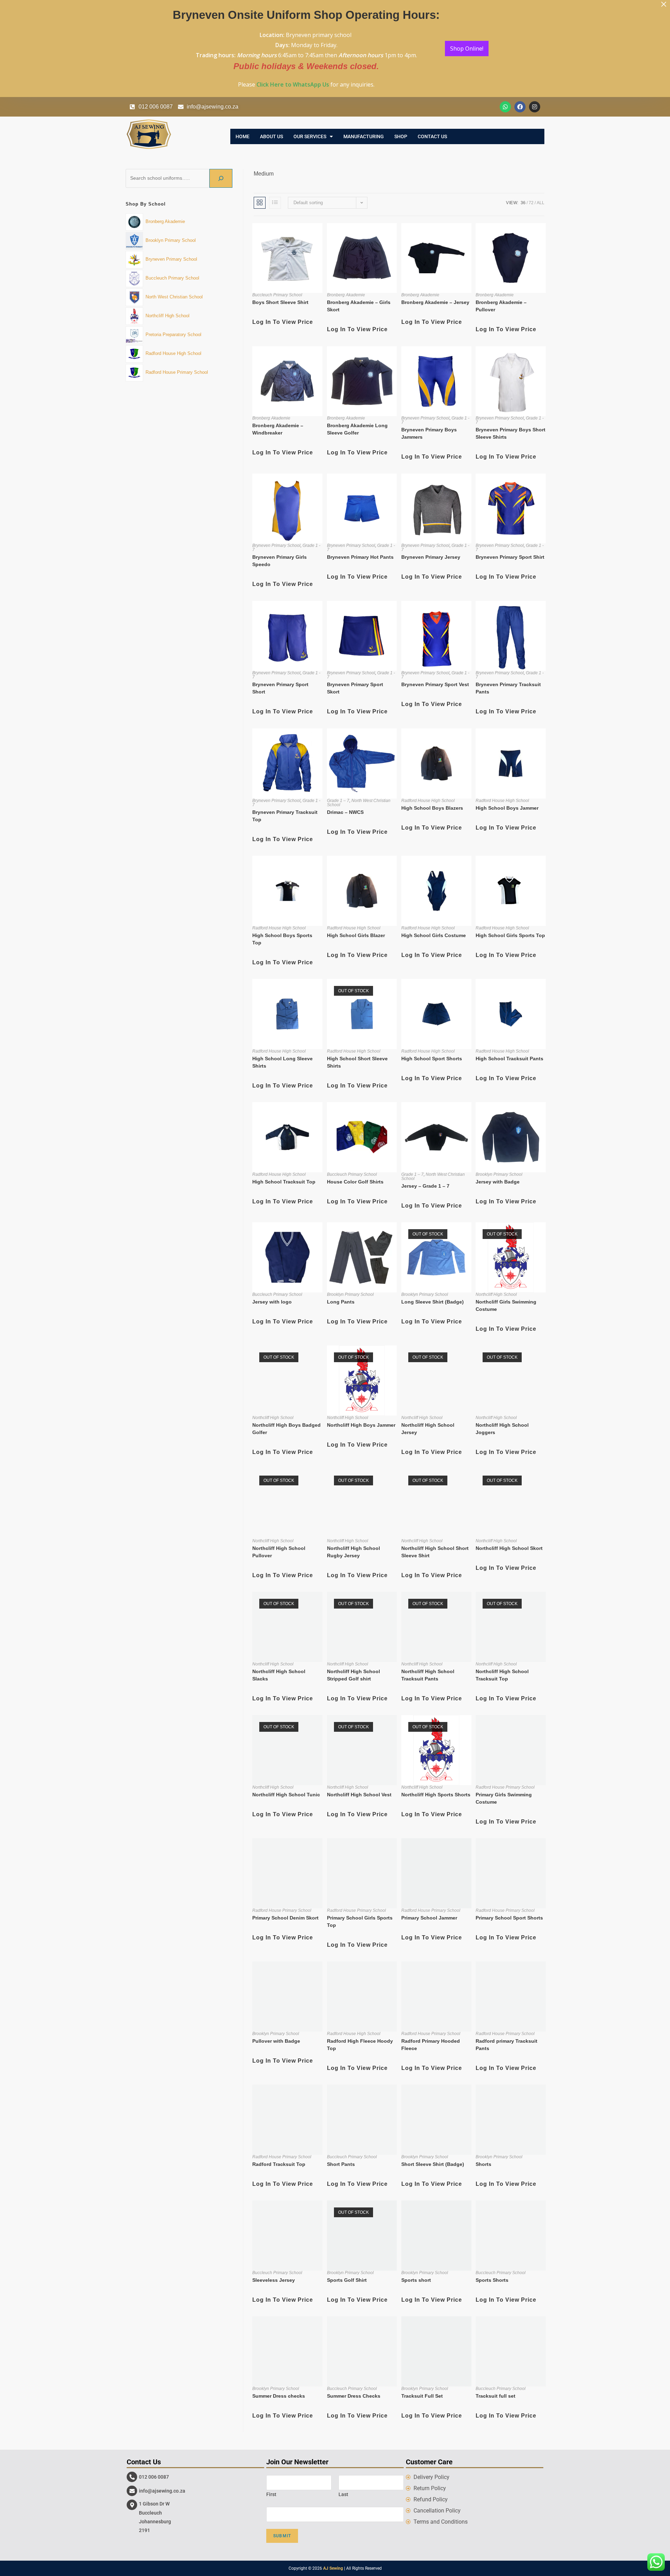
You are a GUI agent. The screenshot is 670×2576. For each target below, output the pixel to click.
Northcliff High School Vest (359, 1795)
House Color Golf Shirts (355, 1182)
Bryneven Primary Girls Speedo (280, 561)
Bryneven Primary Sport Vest (435, 684)
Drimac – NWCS (345, 812)
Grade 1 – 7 (338, 801)
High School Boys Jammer (507, 808)
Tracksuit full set (496, 2396)
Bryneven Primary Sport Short (280, 688)
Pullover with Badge (276, 2041)
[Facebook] (520, 107)
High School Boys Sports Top (282, 939)
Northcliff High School (496, 1294)
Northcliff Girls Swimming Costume (506, 1305)
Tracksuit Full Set (422, 2396)
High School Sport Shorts (432, 1059)
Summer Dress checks (279, 2396)
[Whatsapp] (505, 107)
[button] (313, 136)
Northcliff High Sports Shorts (436, 1795)
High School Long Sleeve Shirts (282, 1062)
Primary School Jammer (429, 1918)
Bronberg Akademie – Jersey (435, 302)
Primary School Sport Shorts (509, 1918)
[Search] (221, 178)
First (271, 2494)
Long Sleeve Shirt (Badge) (433, 1302)
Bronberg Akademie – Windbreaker (278, 429)
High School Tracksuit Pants (509, 1059)
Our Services (310, 136)
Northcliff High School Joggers (502, 1429)
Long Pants (341, 1302)
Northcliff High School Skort (509, 1548)
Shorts (483, 2164)
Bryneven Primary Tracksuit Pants (508, 688)
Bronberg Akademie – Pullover (501, 306)
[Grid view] (260, 203)
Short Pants (341, 2164)
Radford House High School (428, 801)
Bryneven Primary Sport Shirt (510, 557)
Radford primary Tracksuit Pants (507, 2045)
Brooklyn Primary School (499, 1174)
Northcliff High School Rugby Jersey (353, 1552)
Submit (282, 2536)
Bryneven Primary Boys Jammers (429, 433)
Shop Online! (467, 49)
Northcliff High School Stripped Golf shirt (353, 1675)
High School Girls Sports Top (510, 935)
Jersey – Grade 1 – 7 (425, 1186)
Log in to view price (283, 322)
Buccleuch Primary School (277, 295)
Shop (401, 136)
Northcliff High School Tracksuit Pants (428, 1675)
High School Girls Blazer (356, 935)
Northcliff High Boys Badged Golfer (286, 1429)
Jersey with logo (272, 1302)
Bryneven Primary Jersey (431, 557)
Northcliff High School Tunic (286, 1795)
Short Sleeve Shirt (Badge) (433, 2164)
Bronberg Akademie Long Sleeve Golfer (357, 429)
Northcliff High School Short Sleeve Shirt (435, 1552)
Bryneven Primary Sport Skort (355, 688)
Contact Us (432, 136)
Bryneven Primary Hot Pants (360, 557)
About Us (271, 136)
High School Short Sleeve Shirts (357, 1062)
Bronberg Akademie (346, 295)
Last (343, 2494)
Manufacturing (364, 136)
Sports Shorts (492, 2280)
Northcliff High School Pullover (279, 1552)
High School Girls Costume (434, 935)
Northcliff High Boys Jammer (361, 1425)
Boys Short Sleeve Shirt (280, 302)
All (541, 203)
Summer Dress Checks (354, 2396)
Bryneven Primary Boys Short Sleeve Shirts (511, 433)
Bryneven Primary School (425, 418)
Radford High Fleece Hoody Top (360, 2045)
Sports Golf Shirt (347, 2280)
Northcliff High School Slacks (279, 1675)
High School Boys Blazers (432, 808)
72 (531, 203)
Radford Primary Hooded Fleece (431, 2045)
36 (523, 203)
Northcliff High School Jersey (428, 1429)
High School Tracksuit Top (284, 1182)
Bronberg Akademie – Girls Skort (359, 306)
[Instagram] (535, 107)
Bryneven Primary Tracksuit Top (285, 816)
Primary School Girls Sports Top (360, 1921)
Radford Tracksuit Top (279, 2164)
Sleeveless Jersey (274, 2280)
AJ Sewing (333, 2568)
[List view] (275, 203)
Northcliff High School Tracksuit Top (502, 1675)
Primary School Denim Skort (285, 1918)
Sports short (416, 2280)
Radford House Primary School (505, 1787)
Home (243, 136)
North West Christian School (359, 803)
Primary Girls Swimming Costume (504, 1798)
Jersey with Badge (498, 1182)
